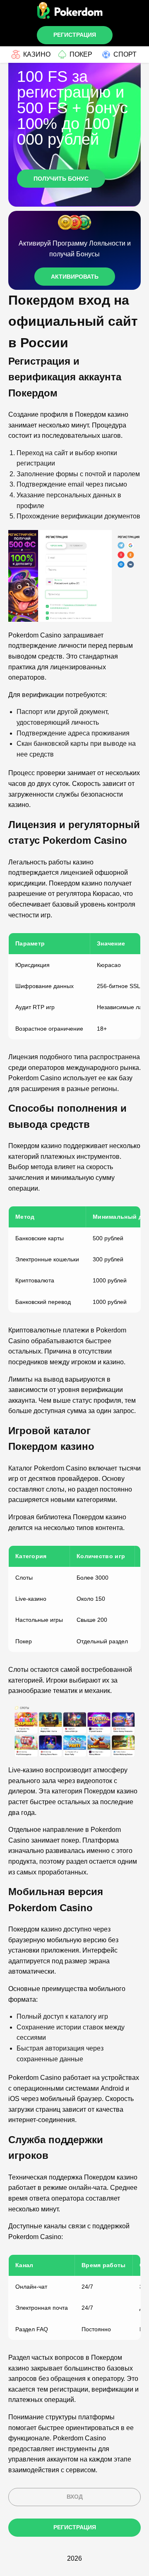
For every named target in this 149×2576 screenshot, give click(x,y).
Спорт (125, 54)
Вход (75, 2497)
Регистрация (75, 35)
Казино (37, 54)
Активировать (75, 277)
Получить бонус (61, 179)
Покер (81, 54)
